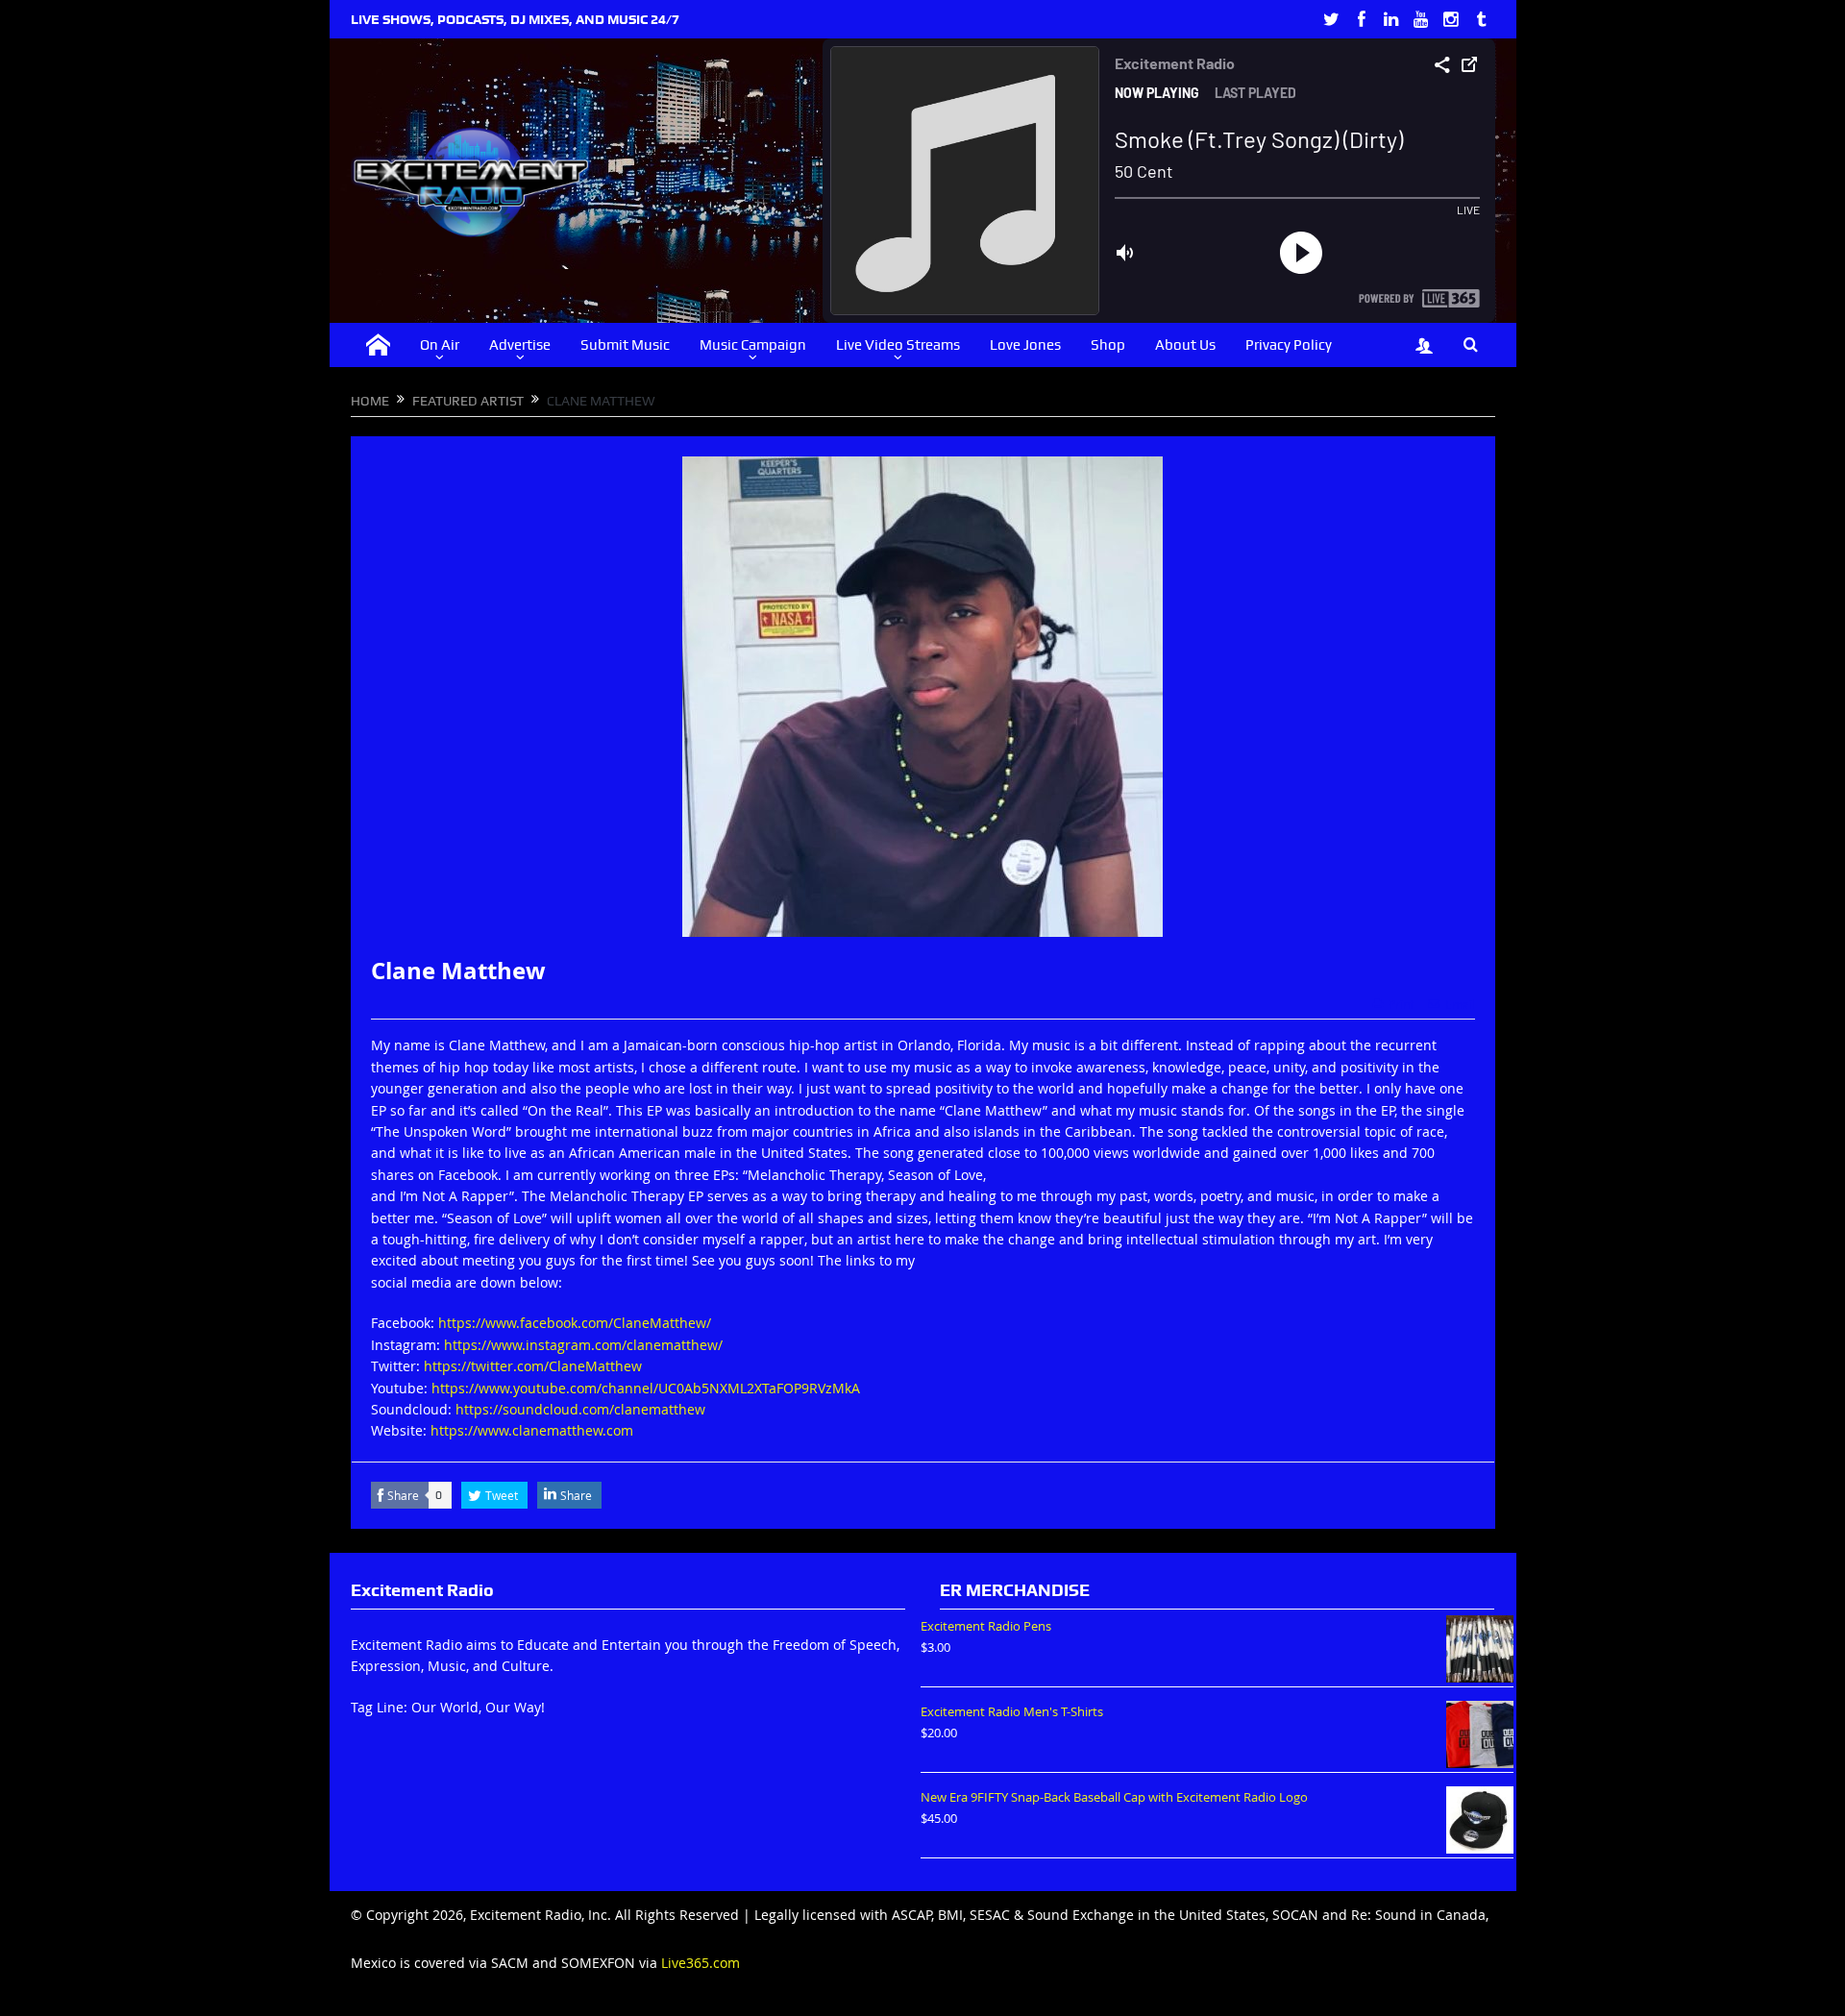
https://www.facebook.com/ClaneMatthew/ (575, 1323)
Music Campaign (753, 345)
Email (1460, 1004)
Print (1401, 1004)
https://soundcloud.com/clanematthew (580, 1409)
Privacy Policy (1289, 345)
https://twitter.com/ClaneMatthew (533, 1366)
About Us (1185, 345)
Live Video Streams (898, 345)
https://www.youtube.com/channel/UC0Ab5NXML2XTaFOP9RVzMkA (646, 1388)
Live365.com (701, 1963)
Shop (1108, 345)
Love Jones (1025, 345)
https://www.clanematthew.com (532, 1430)
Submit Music (625, 345)
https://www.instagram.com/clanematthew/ (583, 1345)
